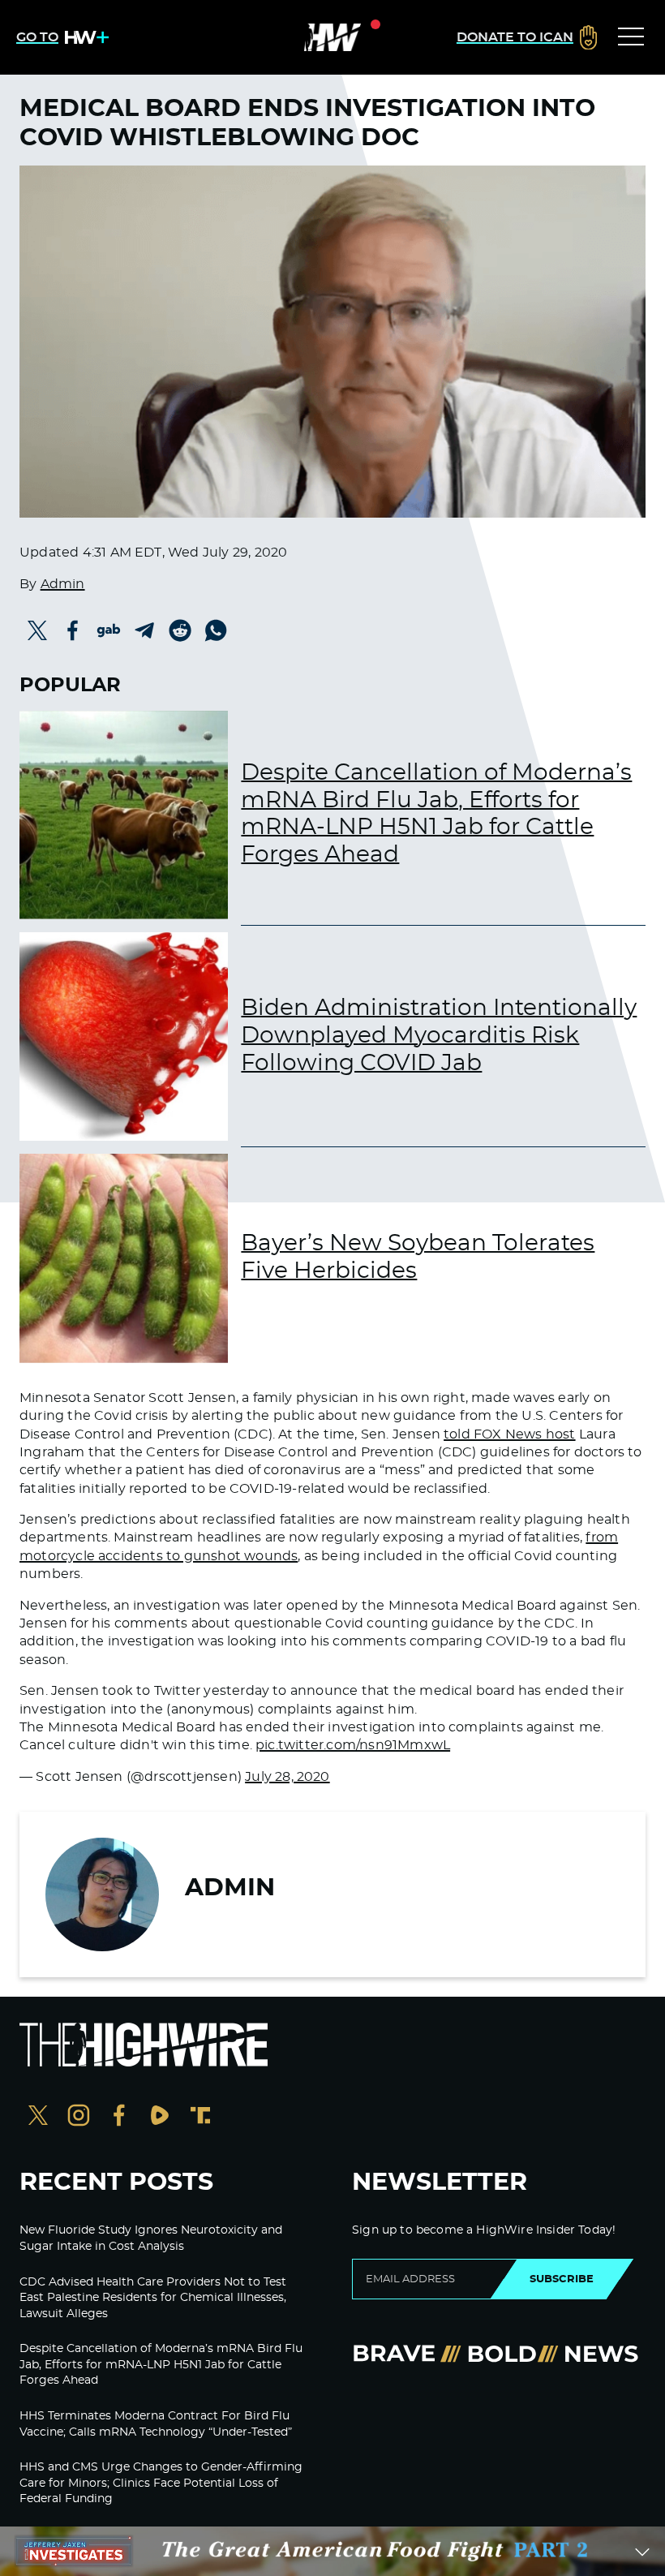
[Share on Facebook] (73, 630)
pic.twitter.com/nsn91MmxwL (353, 1745)
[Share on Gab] (109, 630)
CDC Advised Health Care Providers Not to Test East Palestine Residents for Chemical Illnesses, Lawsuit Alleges (153, 2298)
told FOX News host (509, 1434)
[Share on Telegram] (144, 630)
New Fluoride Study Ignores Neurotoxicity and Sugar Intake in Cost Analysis (151, 2238)
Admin (63, 584)
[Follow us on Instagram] (79, 2117)
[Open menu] (631, 37)
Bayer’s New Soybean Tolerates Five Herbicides (418, 1258)
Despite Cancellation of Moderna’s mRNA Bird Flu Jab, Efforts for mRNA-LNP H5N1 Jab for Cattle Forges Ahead (436, 814)
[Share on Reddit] (180, 630)
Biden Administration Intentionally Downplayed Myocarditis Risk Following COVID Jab (439, 1036)
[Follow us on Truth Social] (200, 2117)
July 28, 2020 (287, 1777)
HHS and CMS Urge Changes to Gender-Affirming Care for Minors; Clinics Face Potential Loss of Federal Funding (161, 2483)
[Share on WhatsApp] (216, 630)
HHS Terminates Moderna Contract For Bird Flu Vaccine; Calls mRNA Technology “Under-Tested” (156, 2424)
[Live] (332, 37)
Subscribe (562, 2279)
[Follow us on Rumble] (160, 2117)
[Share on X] (37, 630)
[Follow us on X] (38, 2117)
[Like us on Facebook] (119, 2117)
